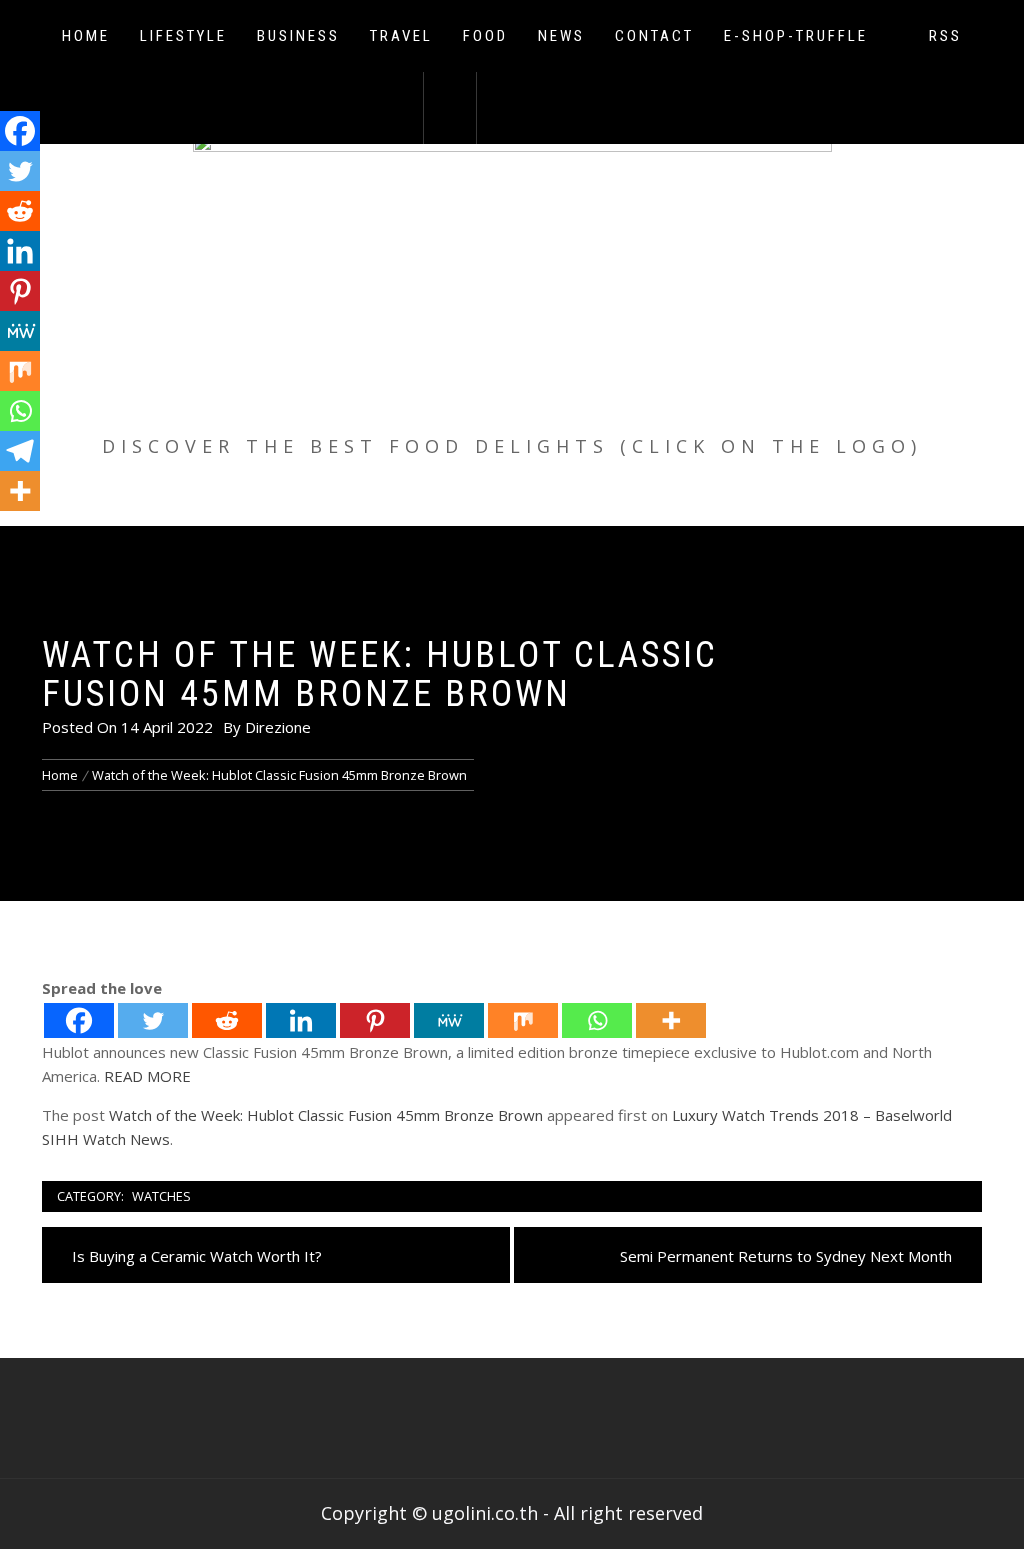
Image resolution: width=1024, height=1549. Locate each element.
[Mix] (523, 1020)
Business (298, 36)
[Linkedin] (301, 1020)
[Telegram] (20, 451)
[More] (671, 1020)
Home (86, 36)
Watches (161, 1196)
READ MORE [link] (147, 1076)
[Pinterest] (375, 1020)
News (561, 36)
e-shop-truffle (796, 36)
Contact (654, 36)
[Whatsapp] (597, 1020)
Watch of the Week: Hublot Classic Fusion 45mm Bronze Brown (326, 1115)
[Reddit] (227, 1020)
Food (485, 36)
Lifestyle (183, 36)
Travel (401, 36)
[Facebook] (79, 1020)
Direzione (278, 727)
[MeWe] (449, 1020)
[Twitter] (153, 1020)
